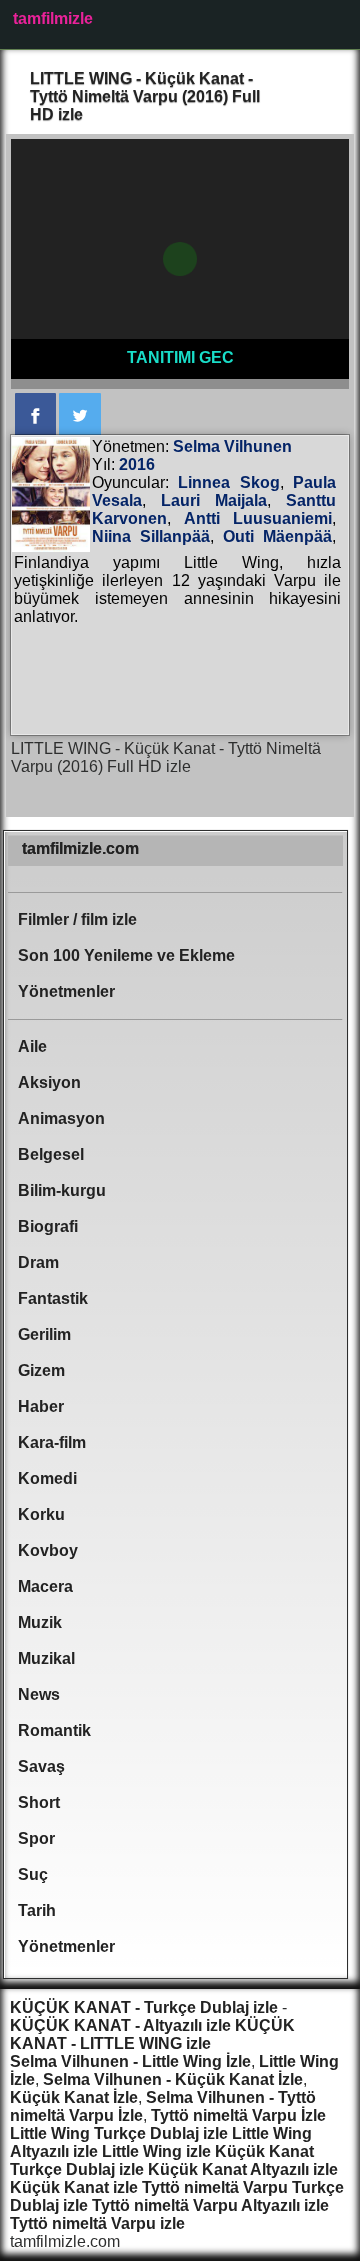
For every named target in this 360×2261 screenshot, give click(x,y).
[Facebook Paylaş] (36, 415)
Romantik (54, 1730)
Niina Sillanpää (151, 536)
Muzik (40, 1622)
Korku (41, 1514)
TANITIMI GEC (180, 357)
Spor (36, 1838)
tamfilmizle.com (80, 848)
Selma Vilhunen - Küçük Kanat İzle (173, 2079)
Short (39, 1802)
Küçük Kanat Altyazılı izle (243, 2169)
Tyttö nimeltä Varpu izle (97, 2223)
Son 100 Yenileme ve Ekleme (126, 955)
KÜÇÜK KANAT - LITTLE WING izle (152, 2034)
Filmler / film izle (77, 919)
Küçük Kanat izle (74, 2187)
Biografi (48, 1226)
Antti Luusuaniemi (258, 518)
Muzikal (46, 1658)
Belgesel (51, 1154)
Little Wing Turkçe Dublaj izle (119, 2133)
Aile (32, 1046)
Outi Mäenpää (277, 536)
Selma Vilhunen (232, 446)
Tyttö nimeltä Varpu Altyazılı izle (210, 2205)
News (39, 1694)
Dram (38, 1262)
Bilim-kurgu (62, 1190)
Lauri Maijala (214, 500)
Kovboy (48, 1550)
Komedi (47, 1478)
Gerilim (44, 1334)
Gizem (41, 1370)
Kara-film (52, 1442)
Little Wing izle (156, 2151)
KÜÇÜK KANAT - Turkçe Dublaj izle (144, 2007)
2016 (137, 464)
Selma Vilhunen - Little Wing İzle (130, 2061)
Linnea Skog (228, 482)
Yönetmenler (66, 991)
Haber (41, 1406)
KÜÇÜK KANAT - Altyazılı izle (120, 2025)
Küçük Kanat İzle (74, 2097)
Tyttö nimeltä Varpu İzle (238, 2115)
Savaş (41, 1766)
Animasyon (61, 1118)
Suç (33, 1874)
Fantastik (53, 1298)
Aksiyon (49, 1082)
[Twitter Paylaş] (80, 415)
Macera (45, 1586)
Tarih (37, 1910)
